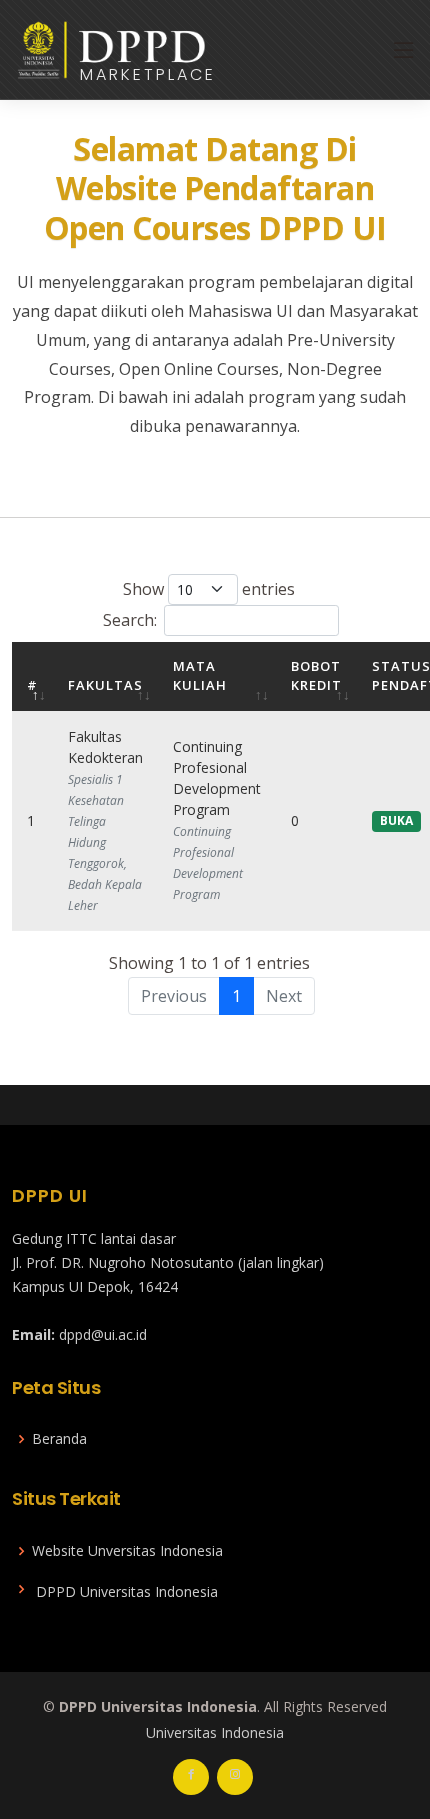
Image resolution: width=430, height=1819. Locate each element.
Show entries (209, 589)
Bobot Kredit (316, 676)
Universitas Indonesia (215, 1732)
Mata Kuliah (200, 676)
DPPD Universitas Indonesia (127, 1592)
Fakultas (105, 685)
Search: (130, 620)
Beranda (59, 1439)
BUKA (396, 820)
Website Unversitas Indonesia (127, 1551)
